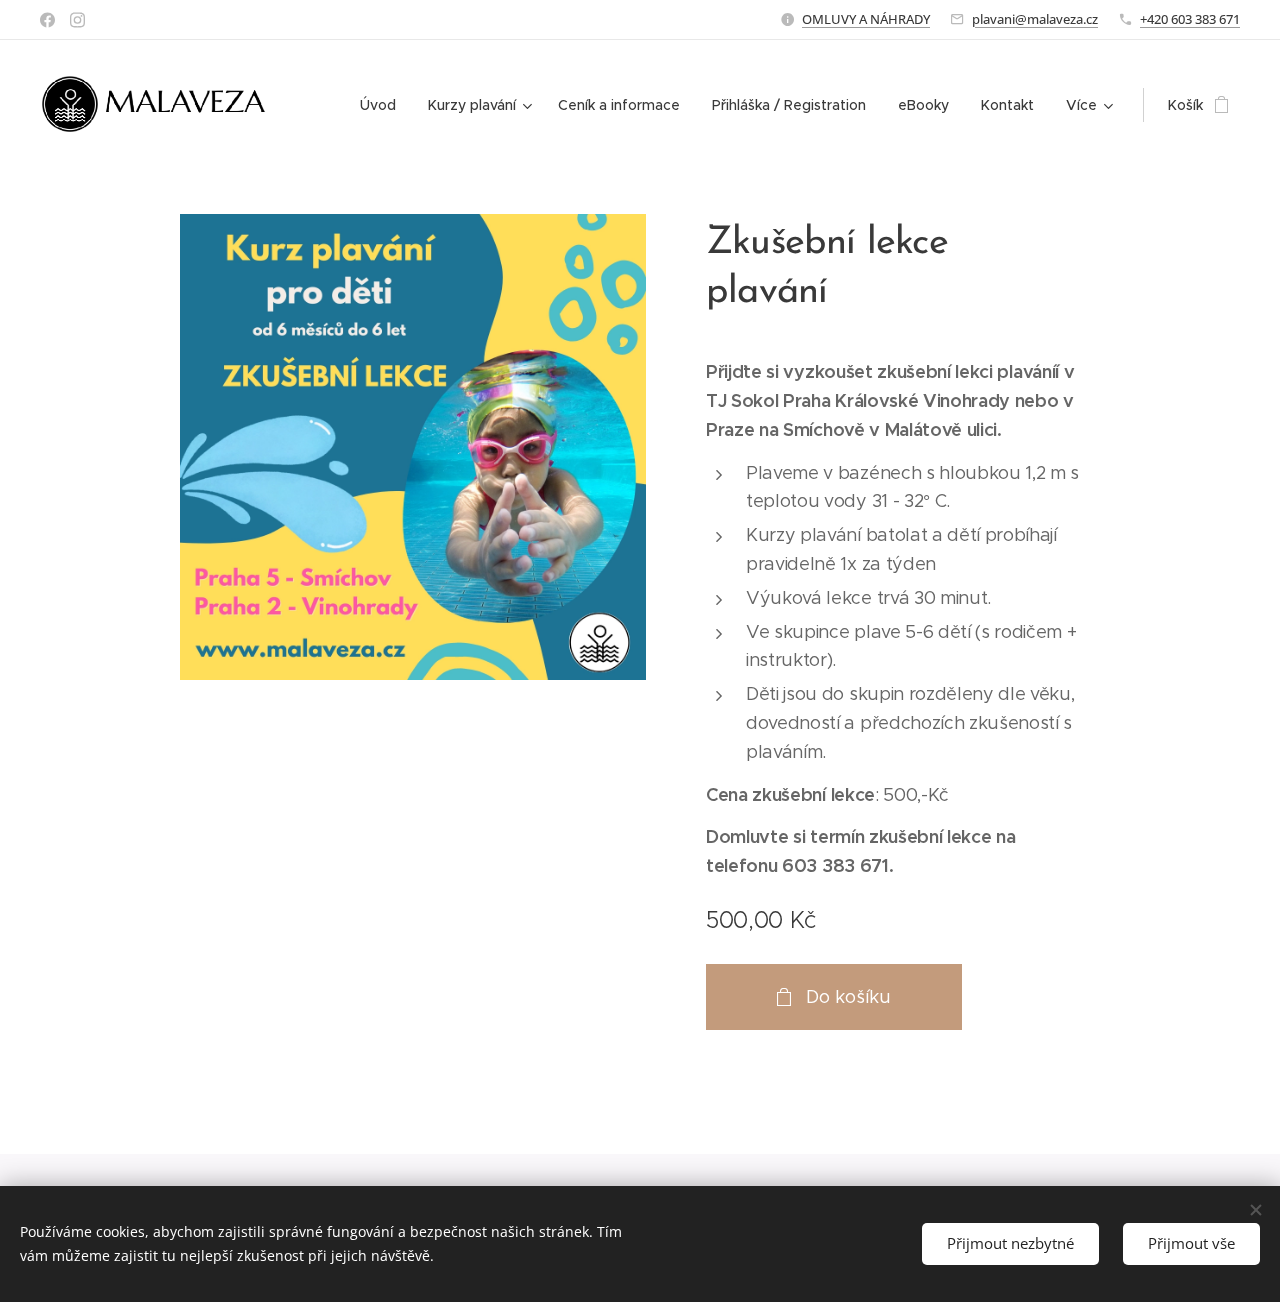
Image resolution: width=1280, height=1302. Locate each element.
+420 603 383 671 (1190, 19)
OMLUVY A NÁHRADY (866, 19)
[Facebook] (47, 20)
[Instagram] (77, 20)
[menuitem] (383, 105)
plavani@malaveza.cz (1035, 19)
